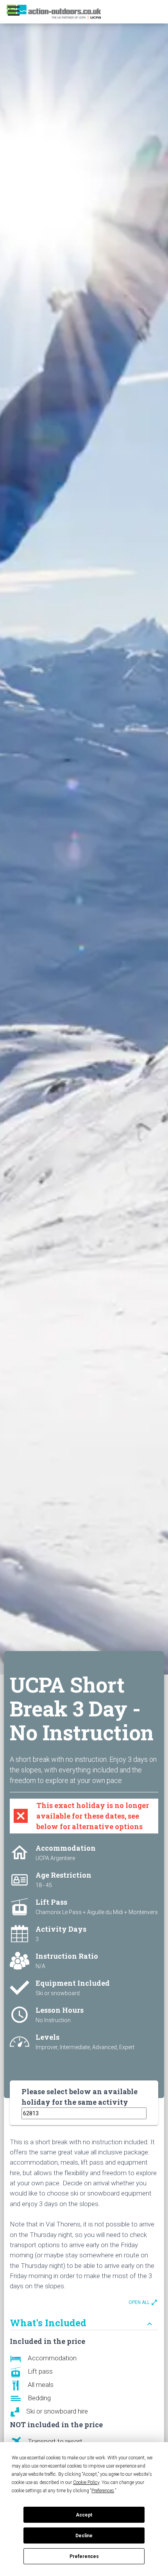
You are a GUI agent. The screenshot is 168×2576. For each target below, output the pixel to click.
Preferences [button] (103, 2491)
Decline (84, 2536)
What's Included (82, 2323)
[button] (24, 11)
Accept (84, 2515)
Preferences (84, 2556)
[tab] (84, 2319)
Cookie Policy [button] (86, 2482)
